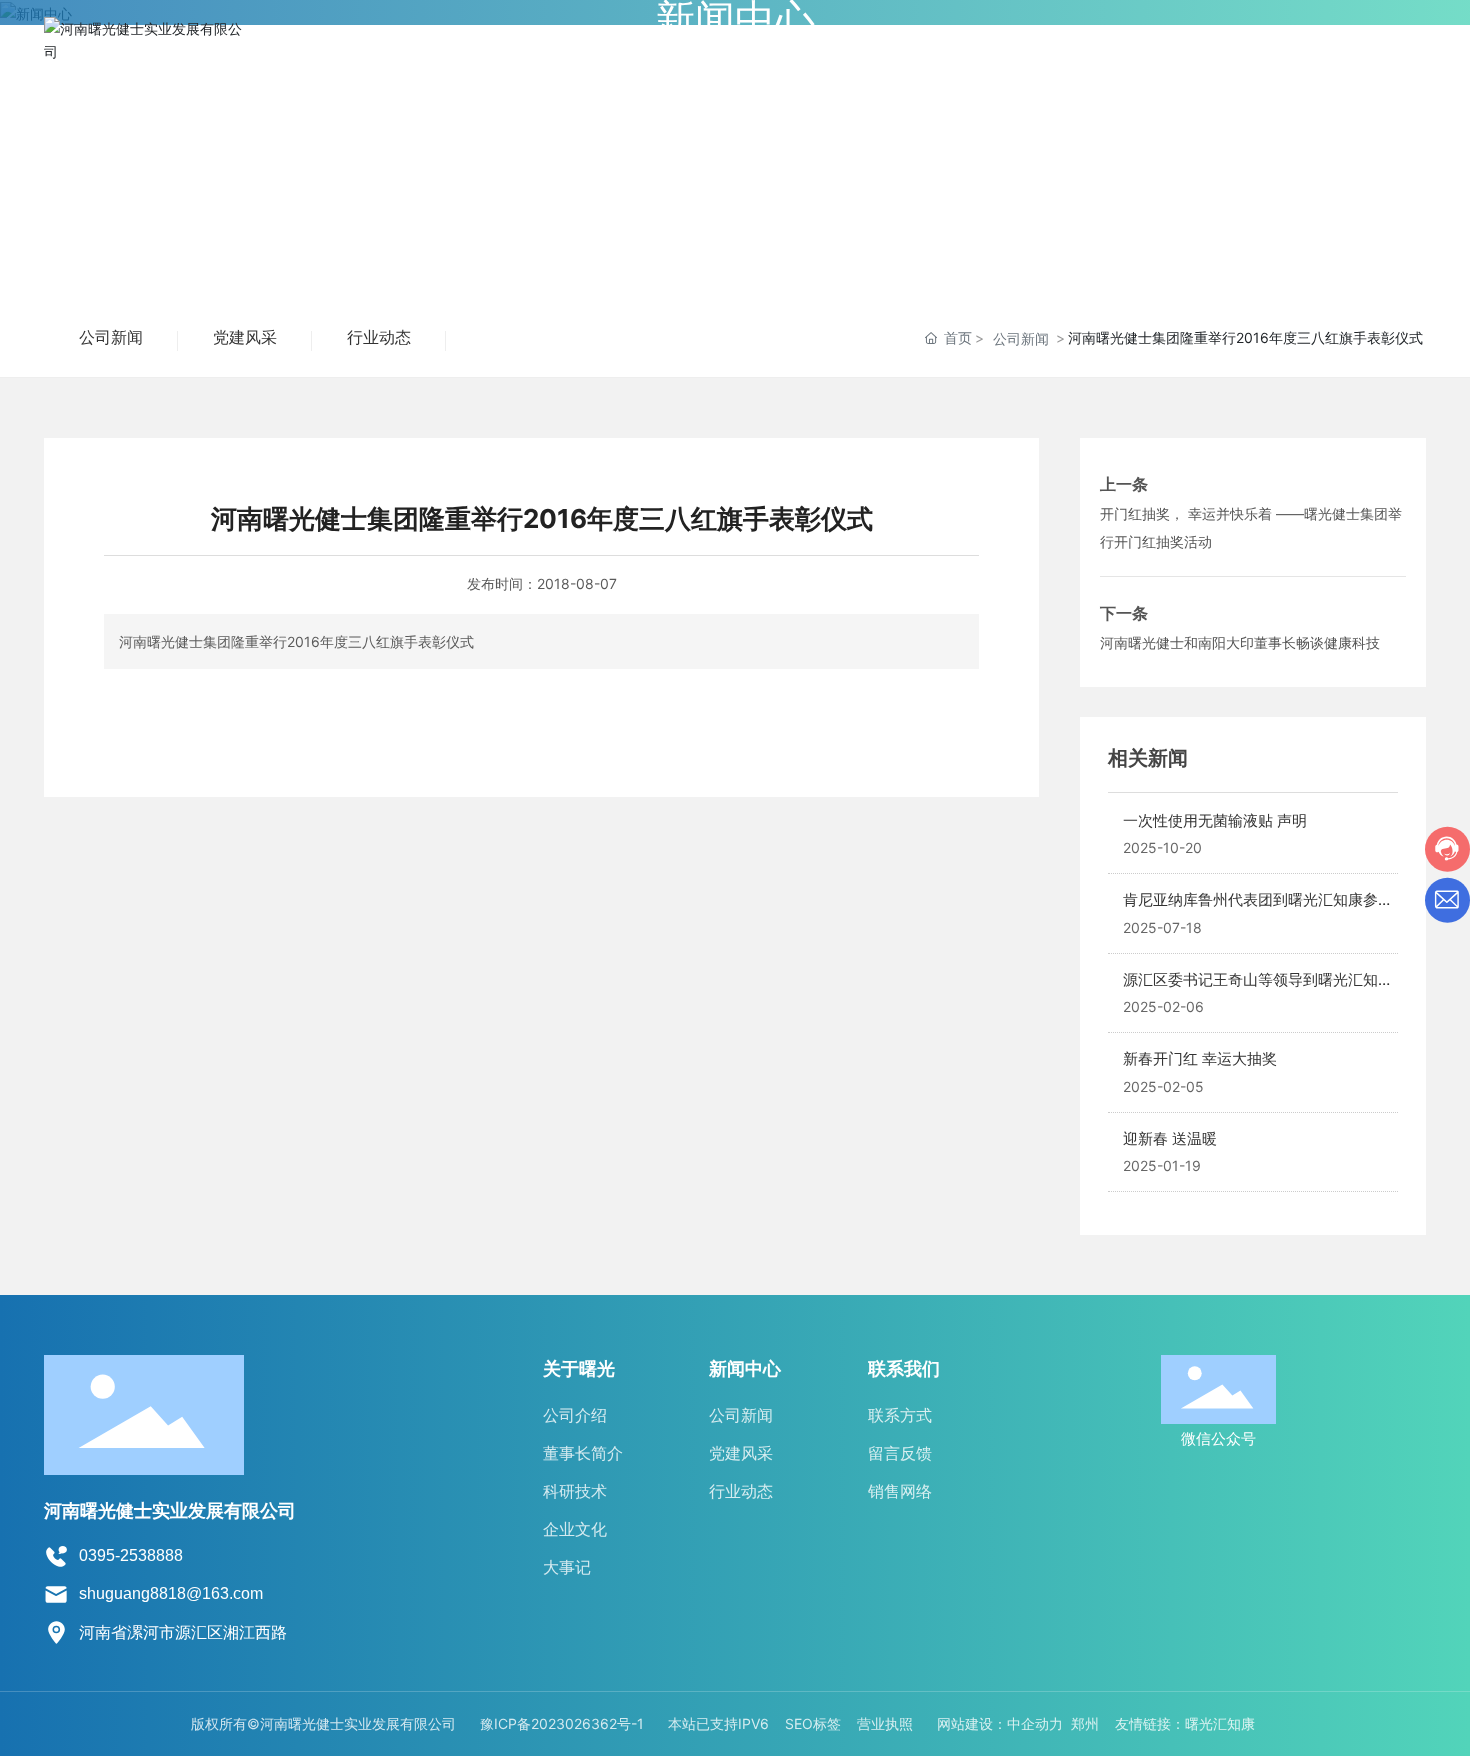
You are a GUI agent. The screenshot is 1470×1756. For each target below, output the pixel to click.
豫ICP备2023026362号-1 (562, 1723)
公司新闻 (111, 337)
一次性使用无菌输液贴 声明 (1215, 820)
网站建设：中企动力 (1000, 1723)
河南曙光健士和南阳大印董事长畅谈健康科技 (1240, 642)
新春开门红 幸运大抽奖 (1200, 1058)
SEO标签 (813, 1723)
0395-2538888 (131, 1555)
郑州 (1085, 1723)
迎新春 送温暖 (1170, 1138)
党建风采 (245, 337)
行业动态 (379, 337)
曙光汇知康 (1220, 1723)
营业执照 (885, 1723)
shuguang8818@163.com (171, 1593)
